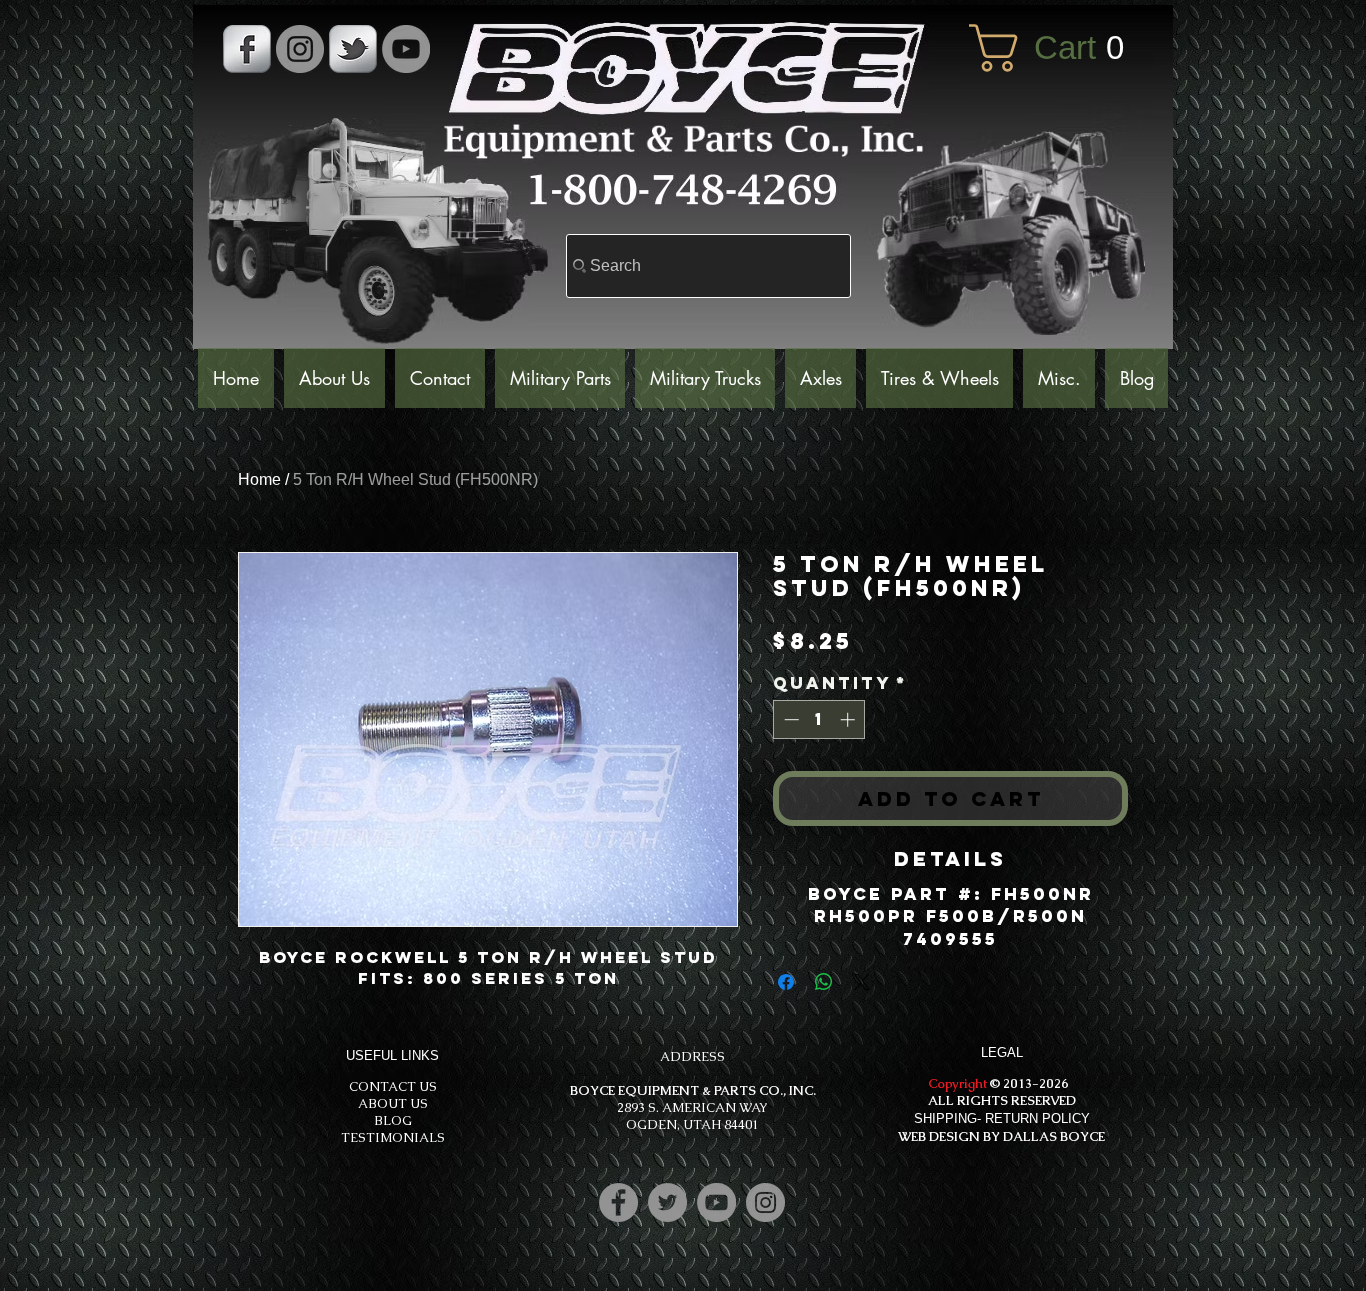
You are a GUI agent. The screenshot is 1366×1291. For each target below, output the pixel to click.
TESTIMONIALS (393, 1137)
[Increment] (849, 719)
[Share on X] (862, 982)
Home (259, 479)
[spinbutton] (819, 719)
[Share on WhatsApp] (824, 982)
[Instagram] (765, 1202)
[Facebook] (618, 1202)
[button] (1061, 48)
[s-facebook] (247, 49)
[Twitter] (667, 1202)
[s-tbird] (353, 49)
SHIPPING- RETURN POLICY (1002, 1118)
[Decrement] (789, 719)
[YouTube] (406, 49)
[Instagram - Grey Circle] (300, 49)
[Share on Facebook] (786, 982)
